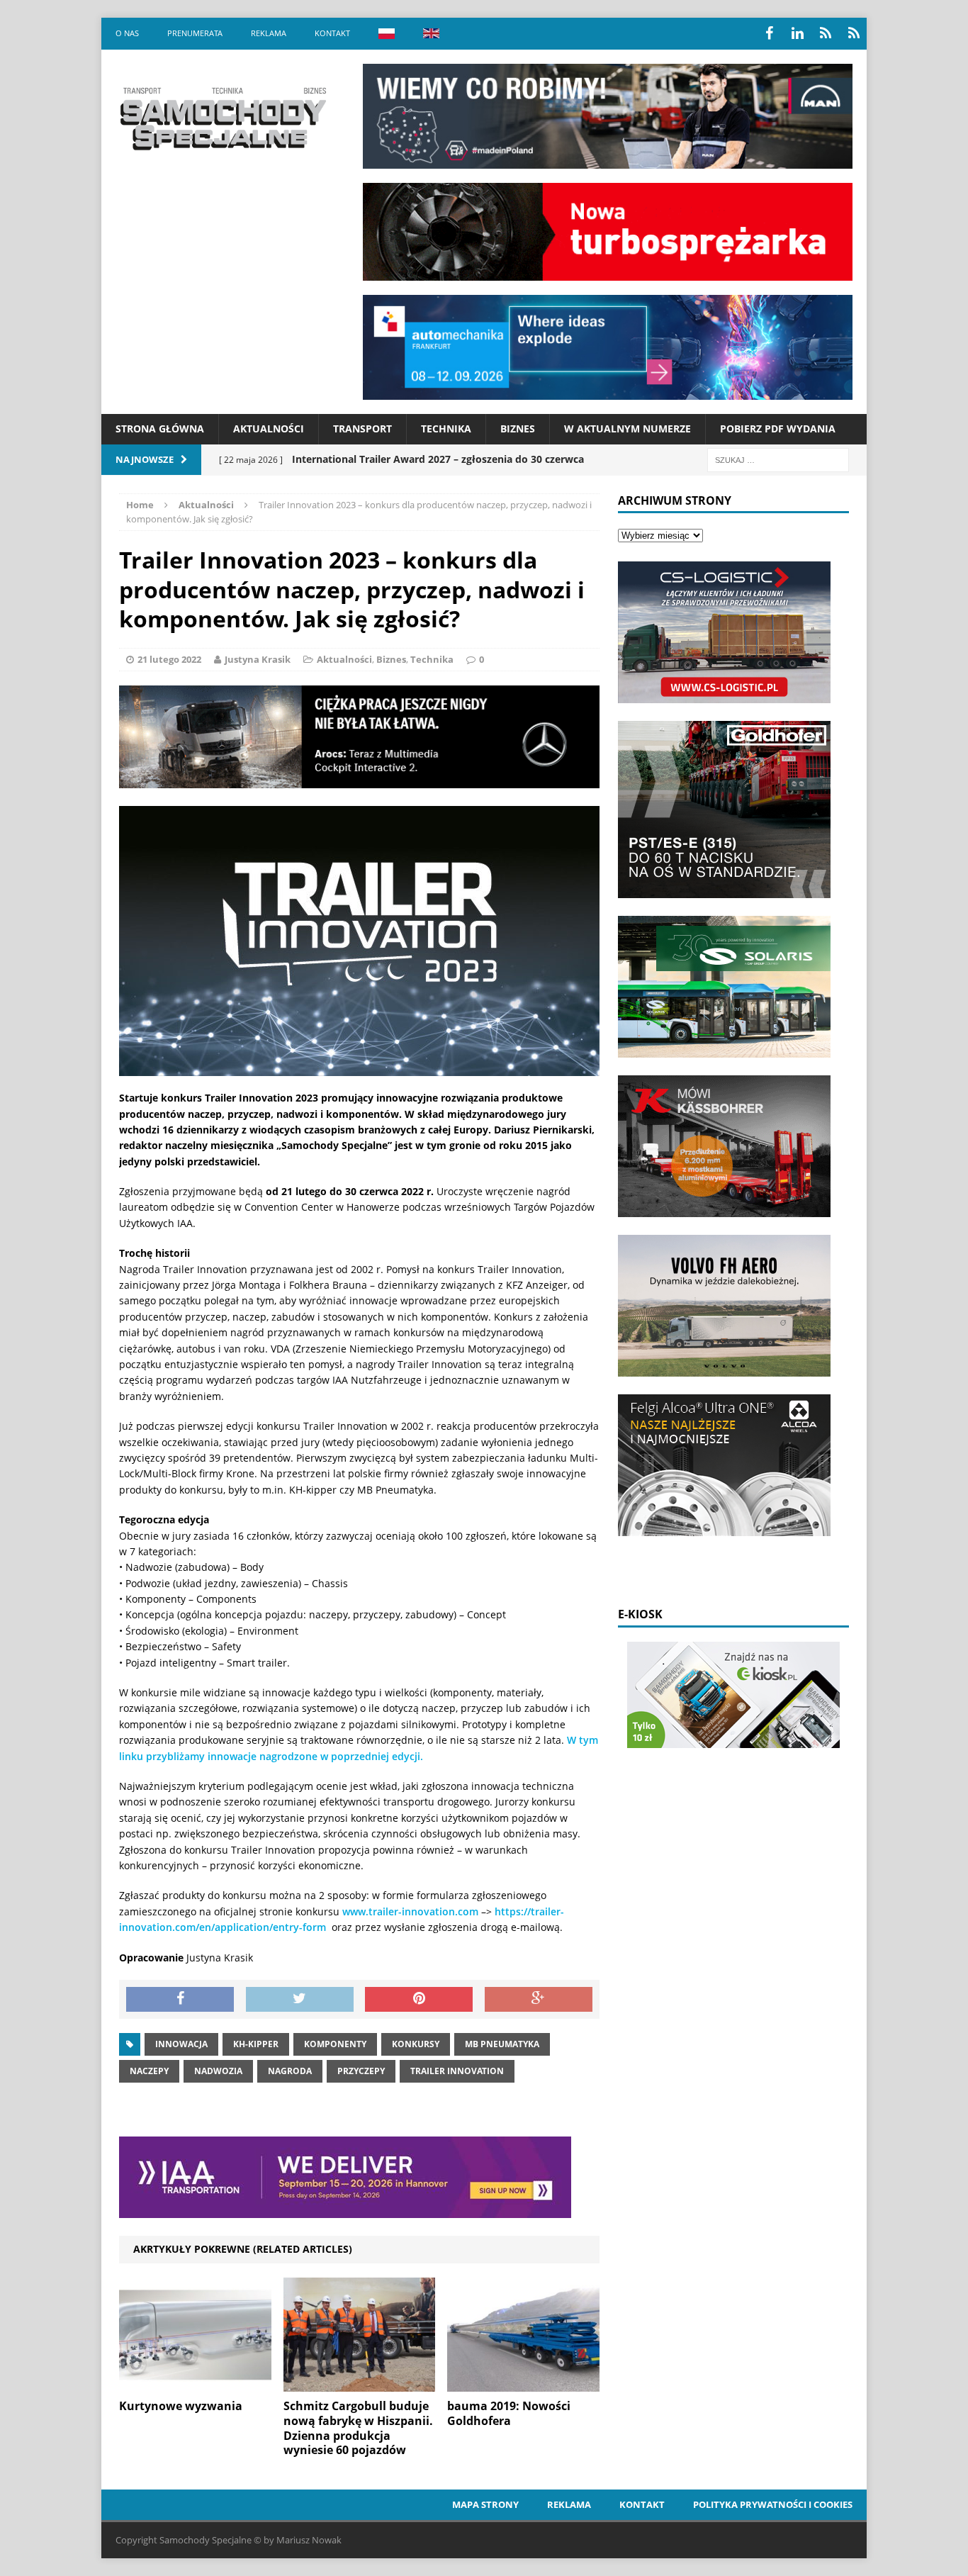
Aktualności (269, 429)
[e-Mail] (854, 33)
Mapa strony (485, 2504)
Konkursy (416, 2044)
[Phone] (826, 33)
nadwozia (218, 2071)
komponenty (335, 2044)
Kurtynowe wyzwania (181, 2406)
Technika (446, 429)
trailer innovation (457, 2071)
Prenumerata (195, 33)
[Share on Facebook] (180, 2000)
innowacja (181, 2044)
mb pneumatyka (502, 2044)
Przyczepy (361, 2071)
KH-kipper (256, 2044)
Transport (362, 429)
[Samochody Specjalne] (223, 118)
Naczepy (149, 2071)
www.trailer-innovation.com (410, 1911)
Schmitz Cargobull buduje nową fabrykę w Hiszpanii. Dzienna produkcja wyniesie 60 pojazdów (358, 2428)
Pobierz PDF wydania (778, 429)
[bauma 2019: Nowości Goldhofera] (523, 2384)
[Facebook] (769, 33)
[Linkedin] (797, 33)
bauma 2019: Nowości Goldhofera (509, 2413)
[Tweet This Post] (300, 2000)
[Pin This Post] (419, 2000)
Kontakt (332, 33)
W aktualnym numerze (627, 429)
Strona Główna (160, 429)
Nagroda (290, 2071)
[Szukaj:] (778, 459)
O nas (127, 33)
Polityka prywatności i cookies (773, 2504)
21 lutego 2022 (169, 659)
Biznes (518, 429)
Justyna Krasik (258, 659)
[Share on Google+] (539, 2000)
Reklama (269, 33)
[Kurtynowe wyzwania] (195, 2384)
